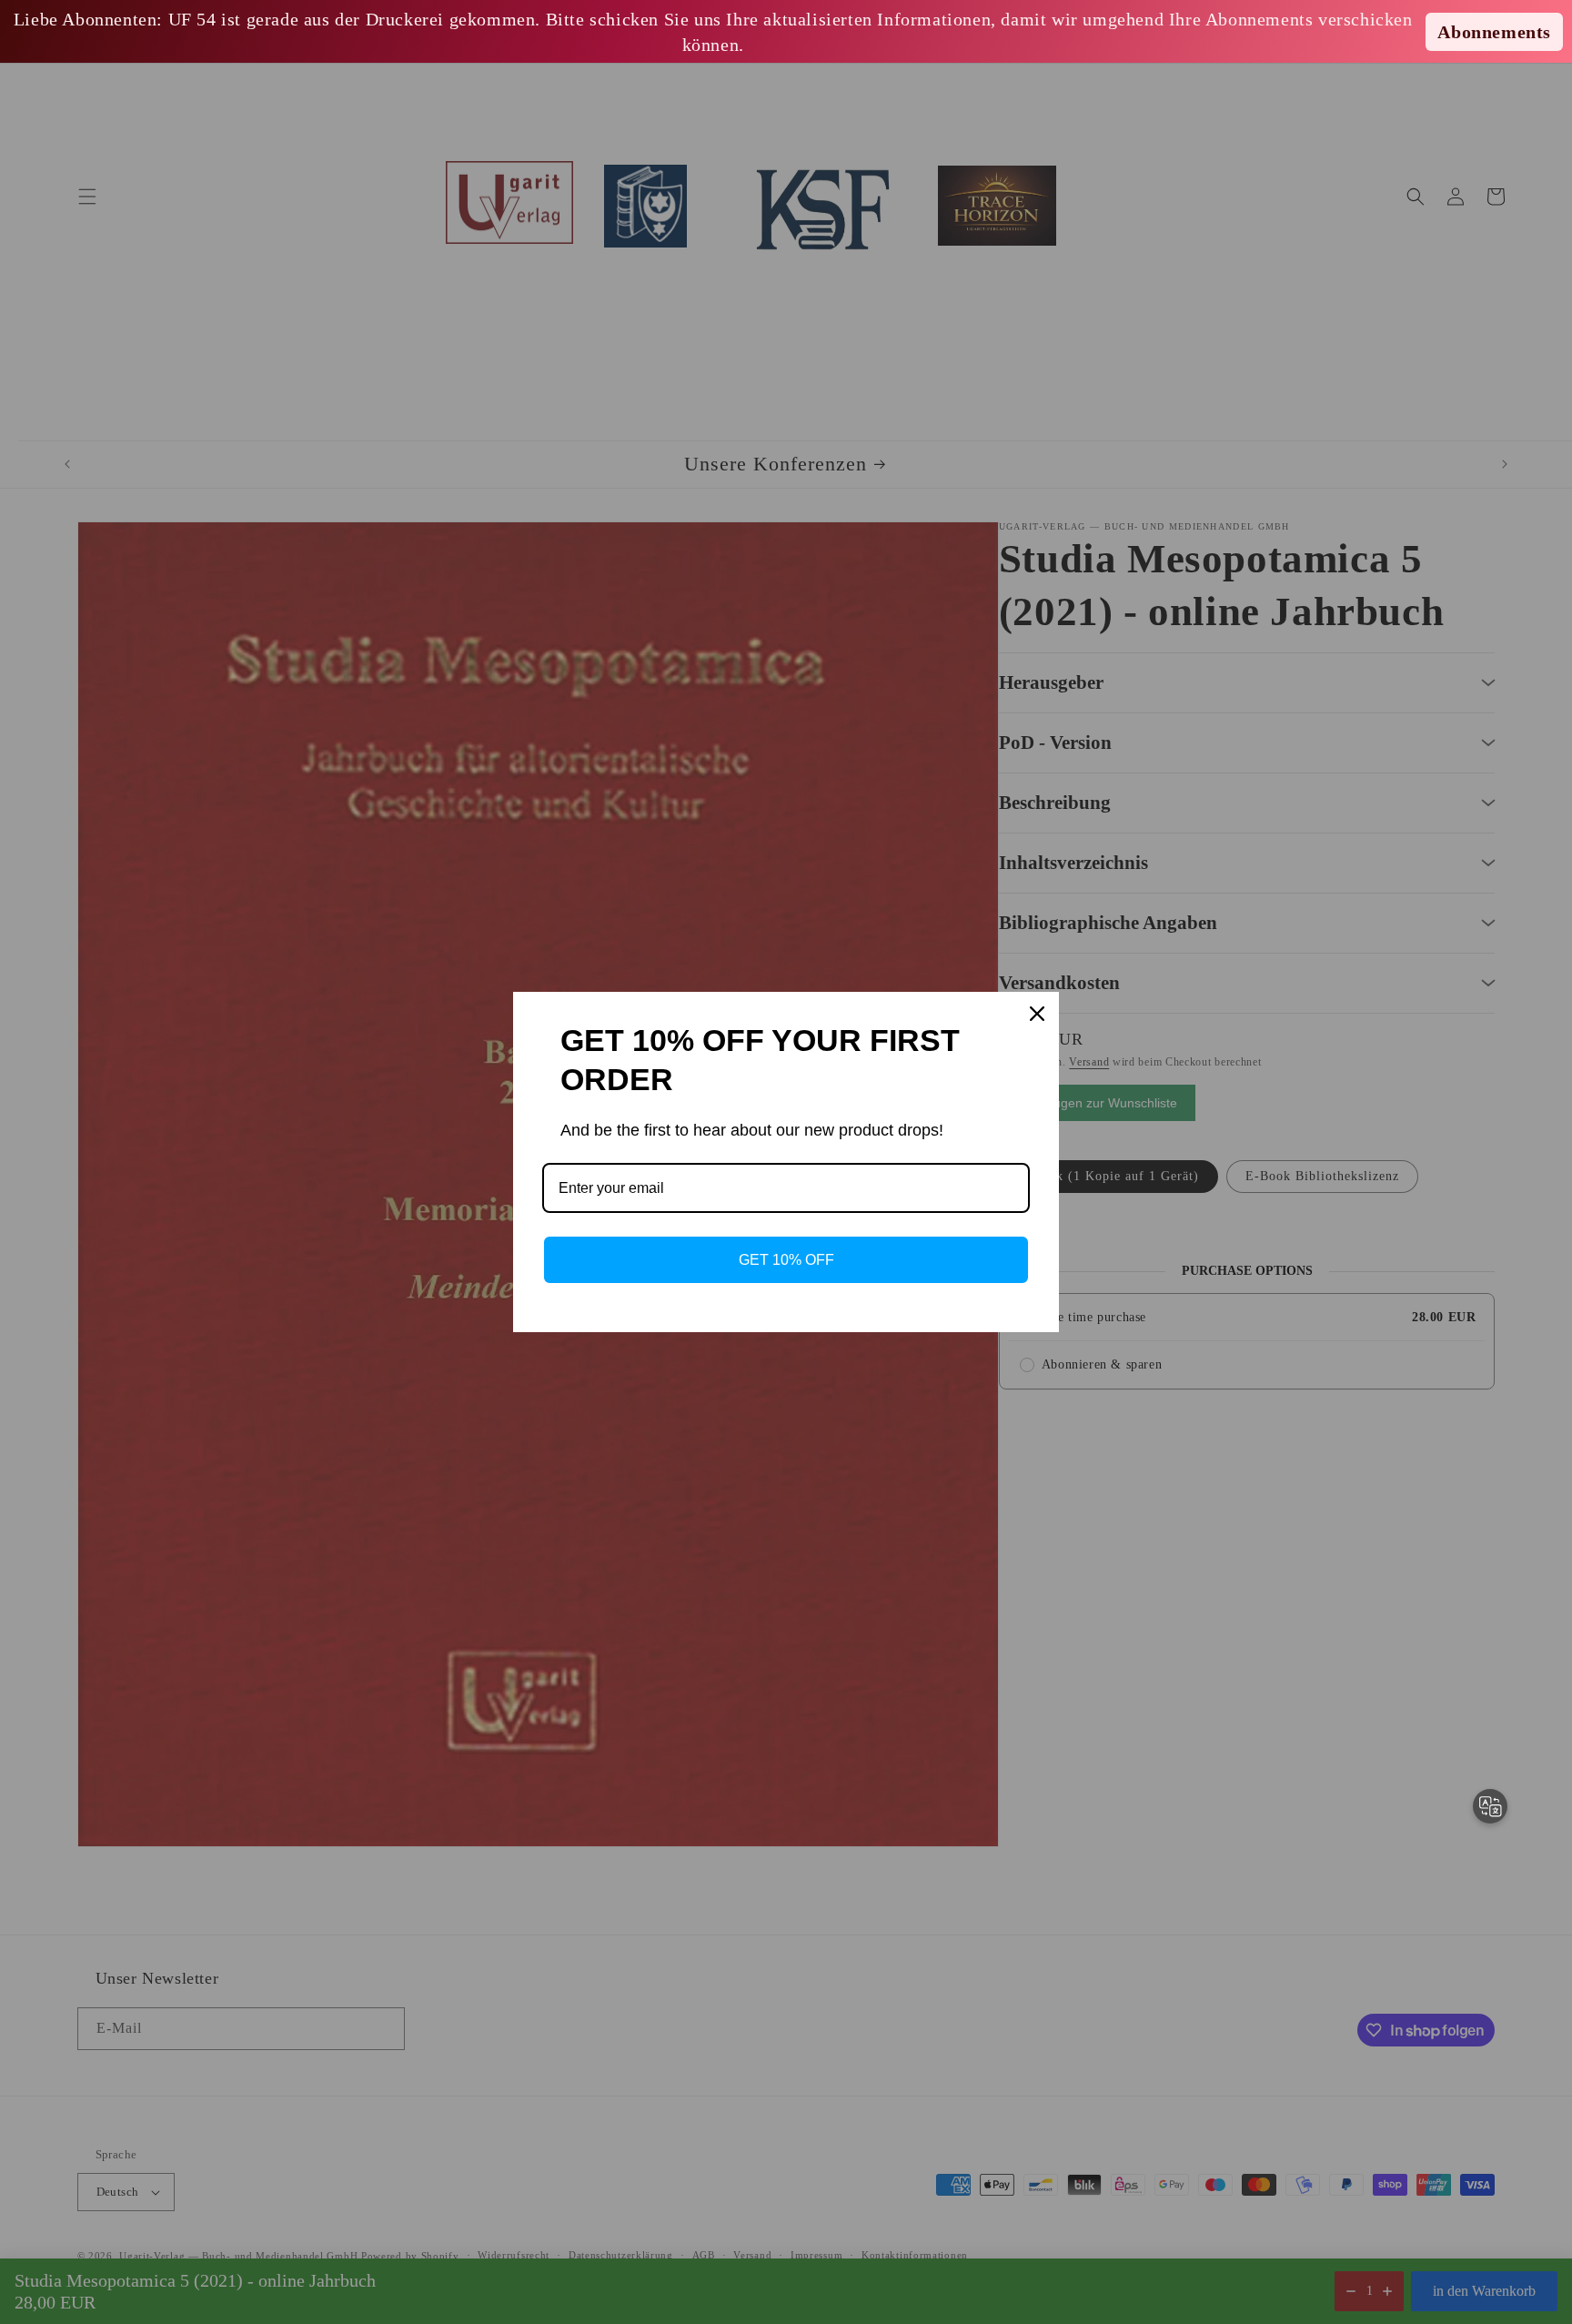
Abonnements (1494, 32)
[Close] (1037, 1014)
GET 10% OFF (786, 1260)
